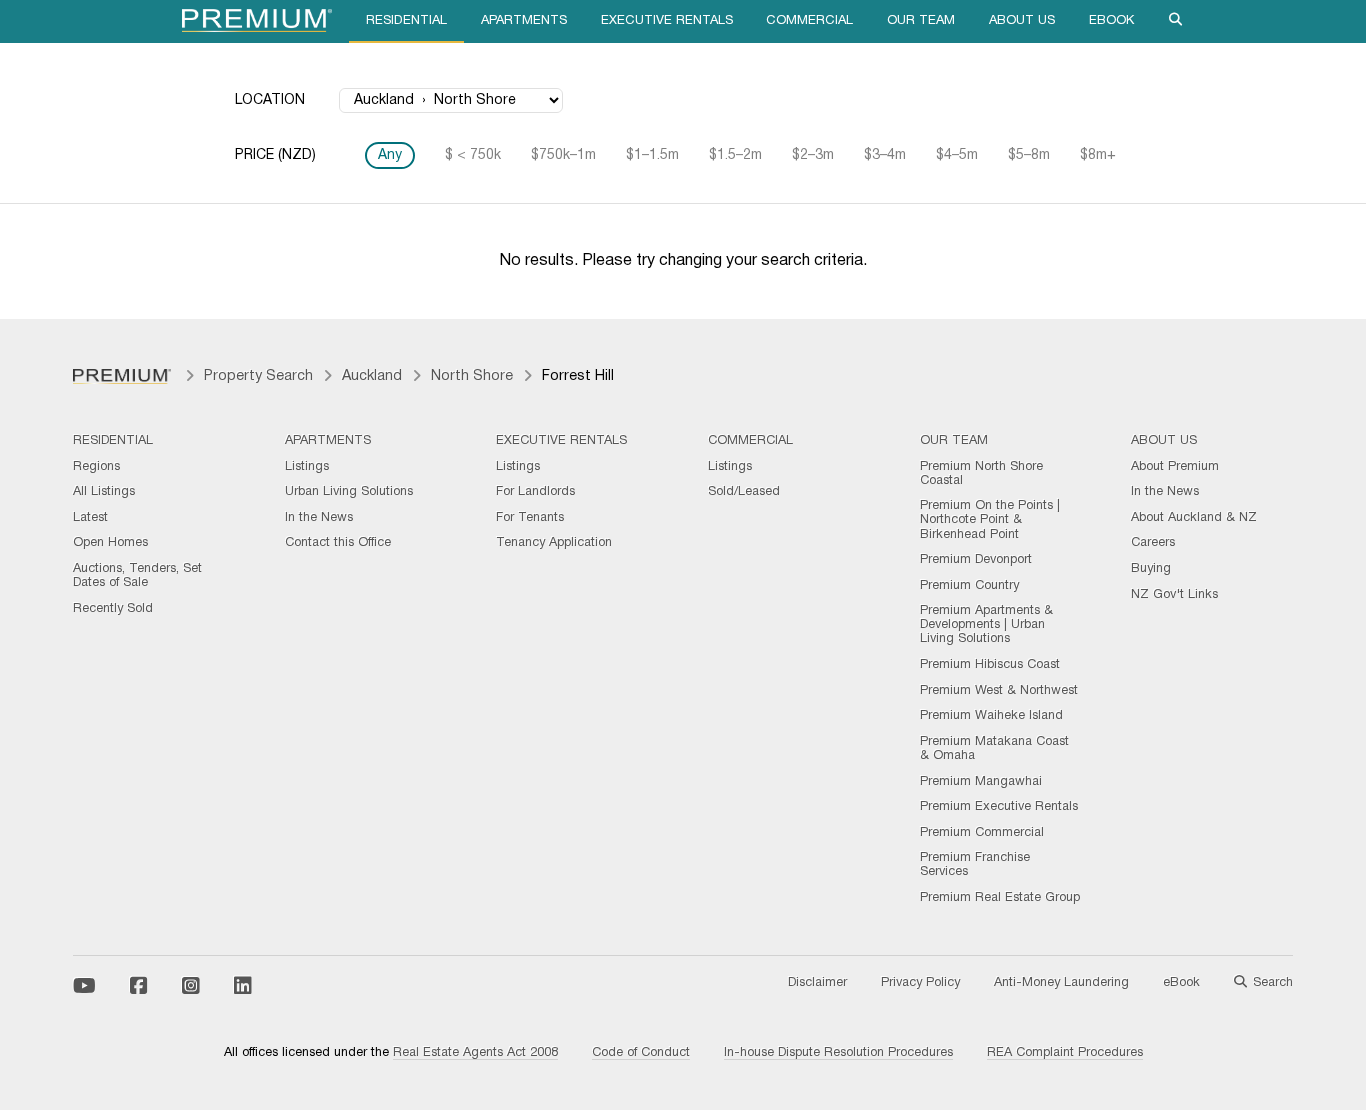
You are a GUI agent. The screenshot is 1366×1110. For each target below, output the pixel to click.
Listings (307, 467)
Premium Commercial (982, 833)
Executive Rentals (667, 21)
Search (1273, 983)
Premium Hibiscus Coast (990, 665)
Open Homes (110, 543)
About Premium (1175, 467)
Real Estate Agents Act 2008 (475, 1053)
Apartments (524, 21)
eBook (1111, 21)
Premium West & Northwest (999, 691)
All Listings (104, 492)
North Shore (472, 376)
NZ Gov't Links (1174, 595)
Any (390, 155)
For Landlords (535, 492)
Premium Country (969, 586)
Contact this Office (338, 543)
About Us (1022, 21)
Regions (96, 467)
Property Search (258, 376)
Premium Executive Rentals (999, 807)
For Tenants (530, 518)
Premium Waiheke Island (991, 716)
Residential (406, 21)
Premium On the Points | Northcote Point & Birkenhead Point (990, 520)
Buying (1151, 569)
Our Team (921, 21)
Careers (1153, 543)
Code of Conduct (641, 1053)
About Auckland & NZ (1194, 518)
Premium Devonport (976, 560)
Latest (90, 518)
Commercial (809, 21)
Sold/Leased (744, 492)
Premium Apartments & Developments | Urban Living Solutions (986, 625)
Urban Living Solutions (349, 492)
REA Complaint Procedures (1065, 1053)
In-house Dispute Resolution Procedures (838, 1053)
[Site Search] (1176, 21)
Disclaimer (817, 983)
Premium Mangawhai (981, 782)
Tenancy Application (554, 543)
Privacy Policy (920, 983)
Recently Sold (113, 609)
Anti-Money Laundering (1061, 983)
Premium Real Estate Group (1000, 898)
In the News (319, 518)
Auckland (372, 376)
